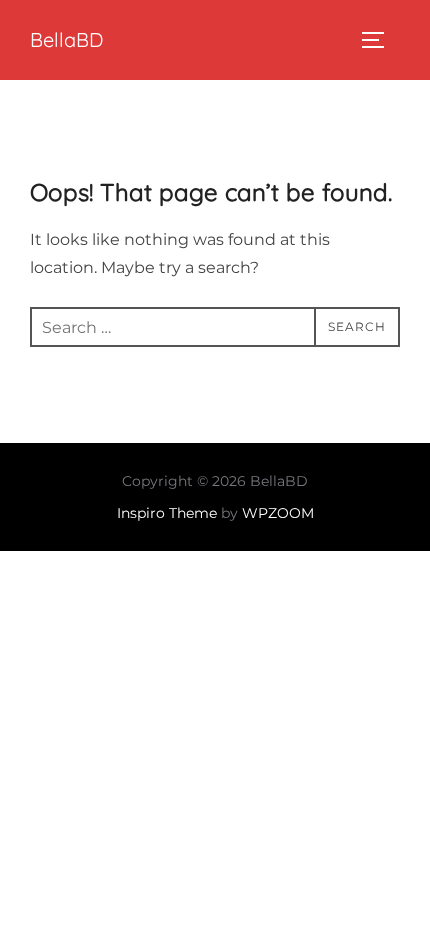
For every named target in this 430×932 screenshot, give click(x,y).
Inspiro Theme (167, 513)
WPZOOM (278, 513)
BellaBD (66, 39)
